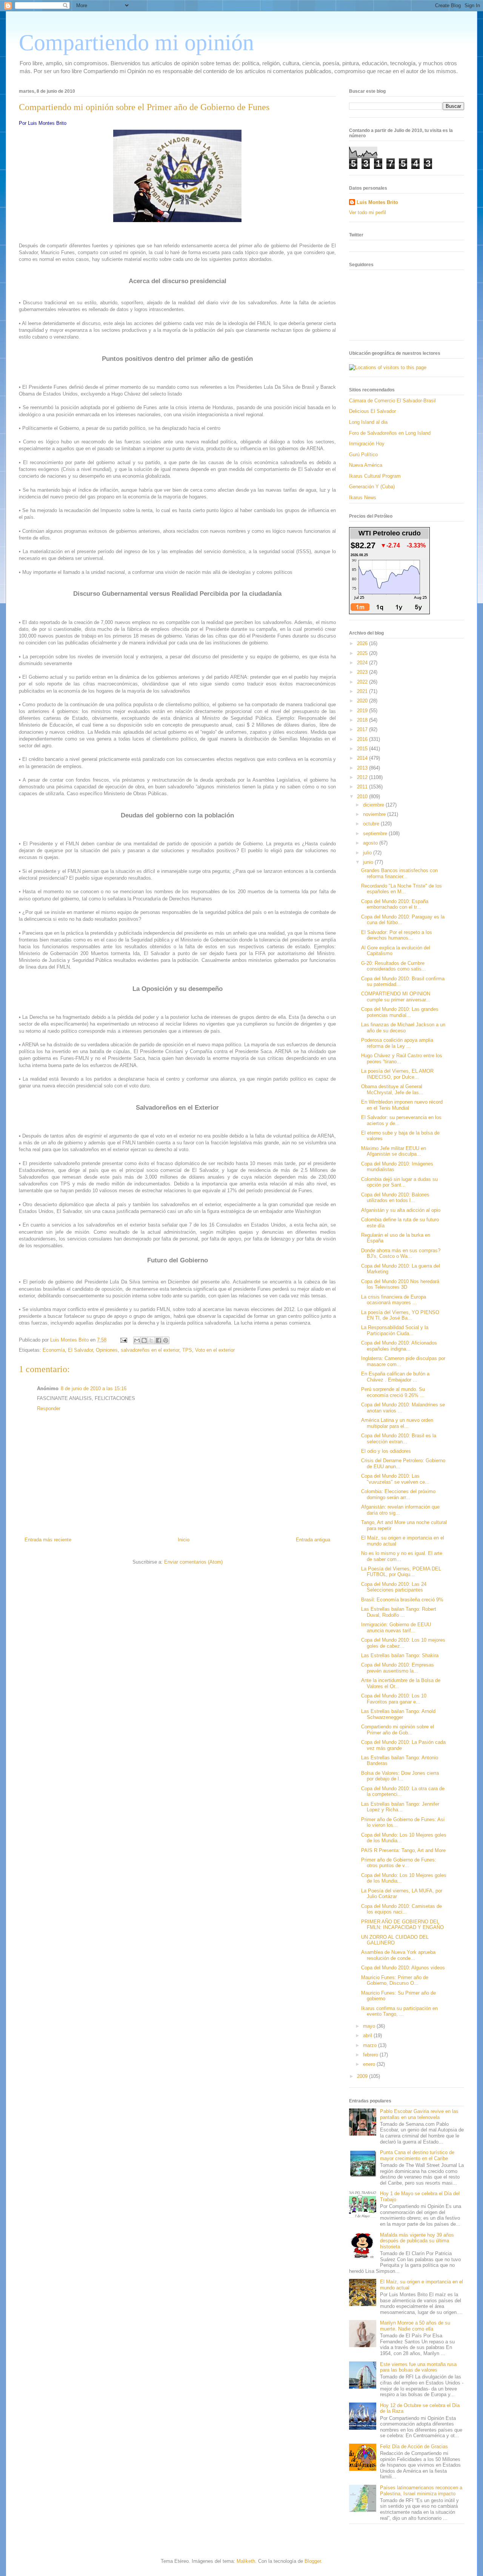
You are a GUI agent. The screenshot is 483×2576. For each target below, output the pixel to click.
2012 (363, 777)
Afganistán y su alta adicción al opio (401, 1210)
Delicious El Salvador (372, 411)
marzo (371, 2045)
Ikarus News (363, 498)
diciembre (374, 805)
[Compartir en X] (151, 1340)
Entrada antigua (313, 1540)
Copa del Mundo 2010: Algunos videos (403, 1968)
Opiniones (107, 1350)
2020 (363, 701)
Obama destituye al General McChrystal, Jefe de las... (392, 1089)
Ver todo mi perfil (368, 212)
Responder (49, 1408)
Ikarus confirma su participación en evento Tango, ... (399, 2011)
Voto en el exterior (215, 1350)
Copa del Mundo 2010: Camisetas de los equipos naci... (401, 1909)
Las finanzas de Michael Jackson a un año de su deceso (403, 1028)
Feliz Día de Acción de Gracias (414, 2446)
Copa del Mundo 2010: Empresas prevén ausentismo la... (398, 1668)
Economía (54, 1350)
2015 (363, 749)
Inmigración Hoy (367, 444)
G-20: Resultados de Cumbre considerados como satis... (394, 966)
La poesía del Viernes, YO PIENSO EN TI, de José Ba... (400, 1315)
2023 (363, 672)
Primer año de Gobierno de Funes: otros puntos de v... (399, 1863)
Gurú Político (363, 455)
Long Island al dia (368, 422)
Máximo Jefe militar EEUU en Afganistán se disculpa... (394, 1151)
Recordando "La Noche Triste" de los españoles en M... (401, 889)
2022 (363, 682)
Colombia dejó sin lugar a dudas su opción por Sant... (399, 1182)
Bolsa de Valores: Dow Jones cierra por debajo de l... (400, 1776)
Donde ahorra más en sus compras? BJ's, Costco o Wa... (401, 1253)
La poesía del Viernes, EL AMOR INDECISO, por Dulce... (397, 1074)
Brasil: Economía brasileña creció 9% (402, 1600)
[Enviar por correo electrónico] (137, 1340)
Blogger (313, 2561)
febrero (371, 2055)
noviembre (375, 814)
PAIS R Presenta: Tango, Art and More (403, 1850)
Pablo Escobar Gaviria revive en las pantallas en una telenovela (419, 2114)
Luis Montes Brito (70, 1340)
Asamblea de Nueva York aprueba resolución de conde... (398, 1955)
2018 (363, 720)
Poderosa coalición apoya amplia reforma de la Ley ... (397, 1043)
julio (368, 853)
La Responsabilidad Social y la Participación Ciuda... (395, 1330)
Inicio (184, 1540)
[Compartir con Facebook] (158, 1340)
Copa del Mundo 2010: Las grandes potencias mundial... (400, 1012)
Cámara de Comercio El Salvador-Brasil (392, 401)
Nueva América (366, 465)
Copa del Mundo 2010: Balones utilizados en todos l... (395, 1198)
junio (369, 862)
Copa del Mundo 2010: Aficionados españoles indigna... (399, 1346)
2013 (363, 768)
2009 (363, 2076)
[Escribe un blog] (144, 1340)
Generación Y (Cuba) (372, 487)
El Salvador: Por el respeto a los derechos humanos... (397, 935)
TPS (187, 1350)
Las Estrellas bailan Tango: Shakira (400, 1655)
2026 (363, 643)
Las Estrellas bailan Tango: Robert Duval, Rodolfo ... (399, 1612)
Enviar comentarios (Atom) (193, 1562)
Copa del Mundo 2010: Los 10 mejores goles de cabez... (403, 1643)
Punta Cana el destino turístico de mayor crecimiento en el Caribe (417, 2155)
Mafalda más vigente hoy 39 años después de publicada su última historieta (417, 2241)
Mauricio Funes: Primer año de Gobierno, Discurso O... (395, 1980)
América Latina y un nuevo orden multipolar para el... (397, 1423)
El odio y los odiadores (386, 1451)
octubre (372, 824)
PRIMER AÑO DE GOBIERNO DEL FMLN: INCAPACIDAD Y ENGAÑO (402, 1925)
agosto (371, 843)
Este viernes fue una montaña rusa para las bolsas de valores (418, 2367)
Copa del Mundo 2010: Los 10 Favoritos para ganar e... (394, 1699)
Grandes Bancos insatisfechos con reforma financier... (399, 873)
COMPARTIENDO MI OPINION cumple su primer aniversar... (396, 997)
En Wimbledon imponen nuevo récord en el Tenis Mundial (402, 1105)
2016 (363, 739)
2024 (363, 663)
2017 (363, 729)
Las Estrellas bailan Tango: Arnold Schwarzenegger (398, 1714)
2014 (363, 758)
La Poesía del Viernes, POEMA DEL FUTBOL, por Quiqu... (401, 1572)
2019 (363, 711)
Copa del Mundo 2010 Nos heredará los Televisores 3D (400, 1284)
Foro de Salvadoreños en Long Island (390, 433)
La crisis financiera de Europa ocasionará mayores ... (394, 1300)
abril (368, 2035)
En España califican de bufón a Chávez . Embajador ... (395, 1377)
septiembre (376, 833)
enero (370, 2064)
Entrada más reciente (48, 1540)
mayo (370, 2026)
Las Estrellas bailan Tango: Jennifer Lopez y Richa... (400, 1807)
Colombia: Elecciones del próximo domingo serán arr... (398, 1494)
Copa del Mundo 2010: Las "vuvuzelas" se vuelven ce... (395, 1479)
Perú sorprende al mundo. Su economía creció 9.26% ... (393, 1392)
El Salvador (80, 1350)
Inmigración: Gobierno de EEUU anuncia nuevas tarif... (396, 1628)
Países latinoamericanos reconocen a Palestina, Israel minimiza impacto (421, 2491)
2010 (363, 797)
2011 (363, 787)
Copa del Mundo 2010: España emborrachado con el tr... (395, 904)
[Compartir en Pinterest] (166, 1340)
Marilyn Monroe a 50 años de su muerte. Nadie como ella (415, 2326)
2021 (363, 691)
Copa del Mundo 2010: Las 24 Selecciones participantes (394, 1587)
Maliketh (246, 2561)
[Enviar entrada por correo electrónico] (123, 1340)
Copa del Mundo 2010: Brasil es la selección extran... (399, 1439)
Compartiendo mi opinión (136, 43)
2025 (363, 653)
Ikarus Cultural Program (375, 476)
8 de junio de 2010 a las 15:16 (94, 1388)
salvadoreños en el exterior (150, 1350)
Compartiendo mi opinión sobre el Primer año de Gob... (398, 1730)
